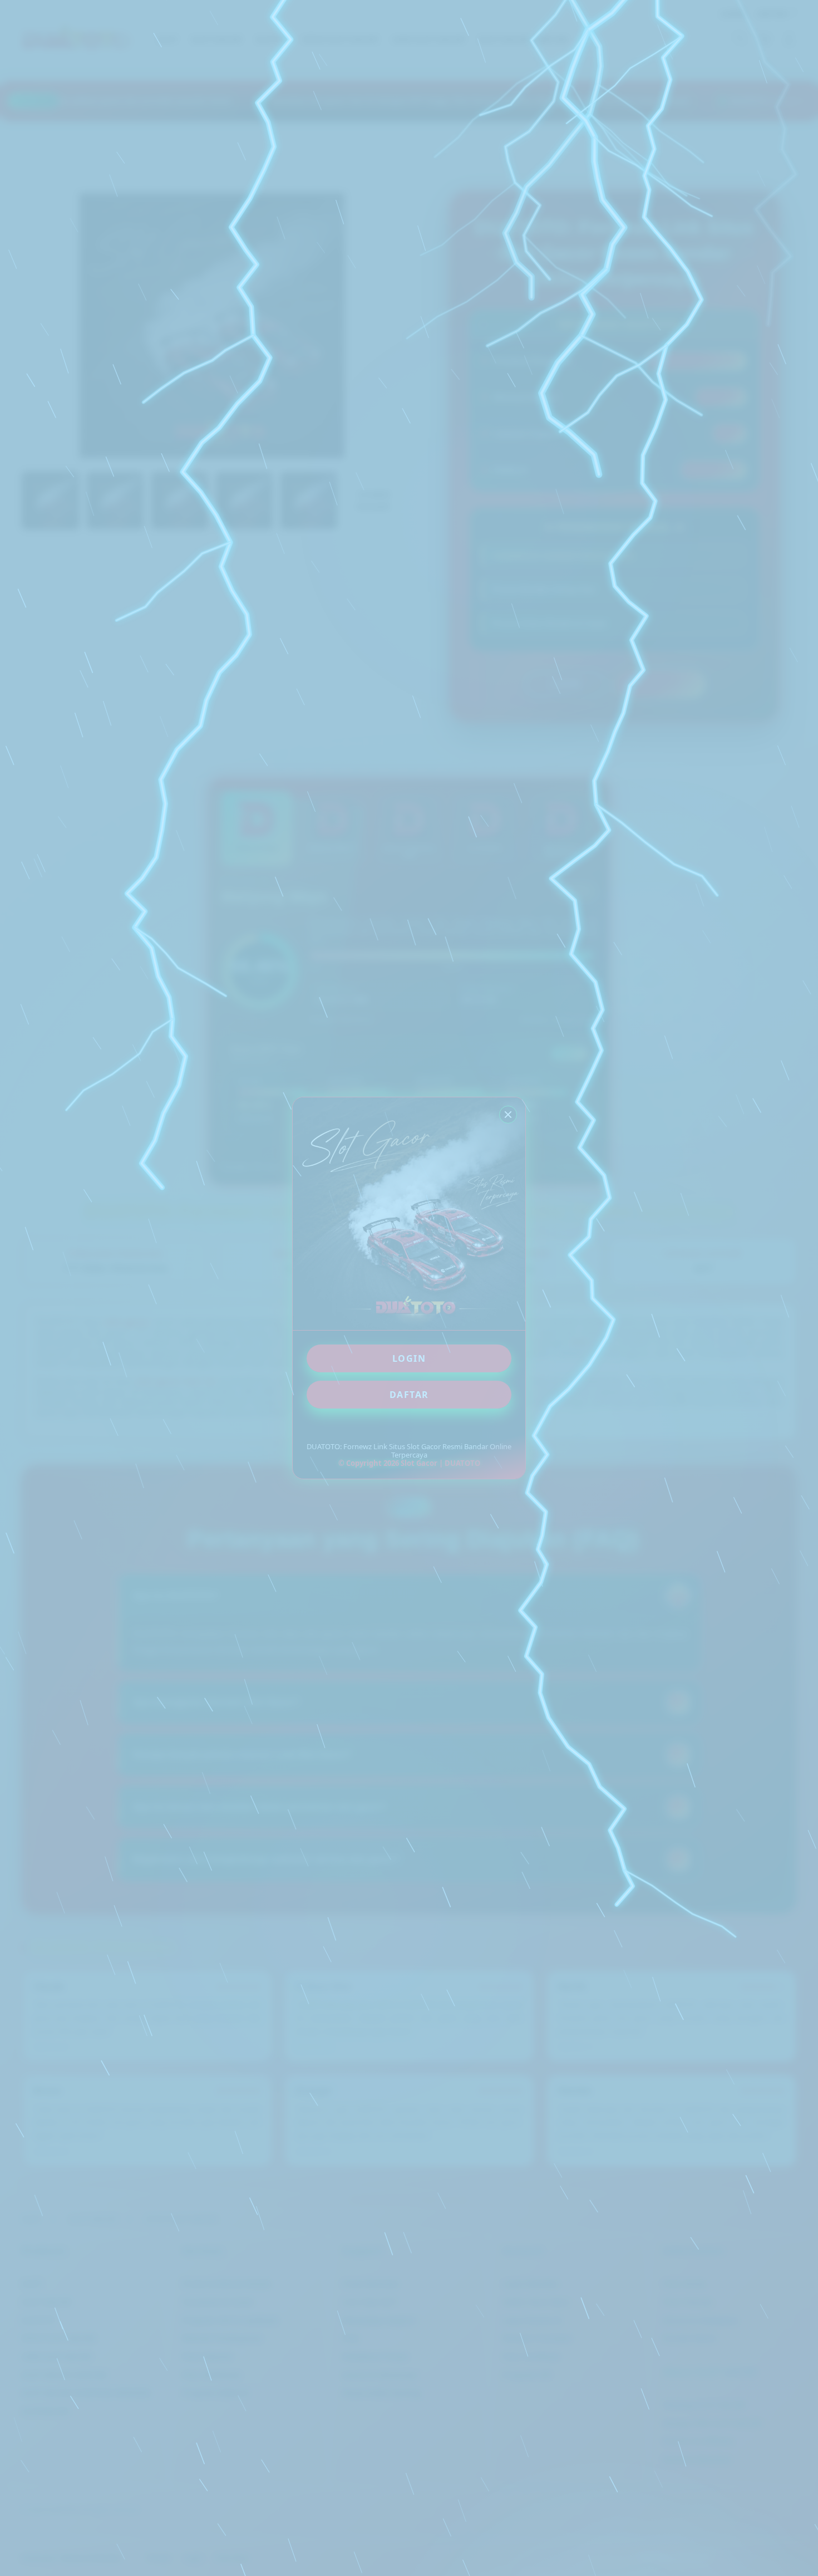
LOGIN (409, 1358)
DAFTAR (409, 1395)
